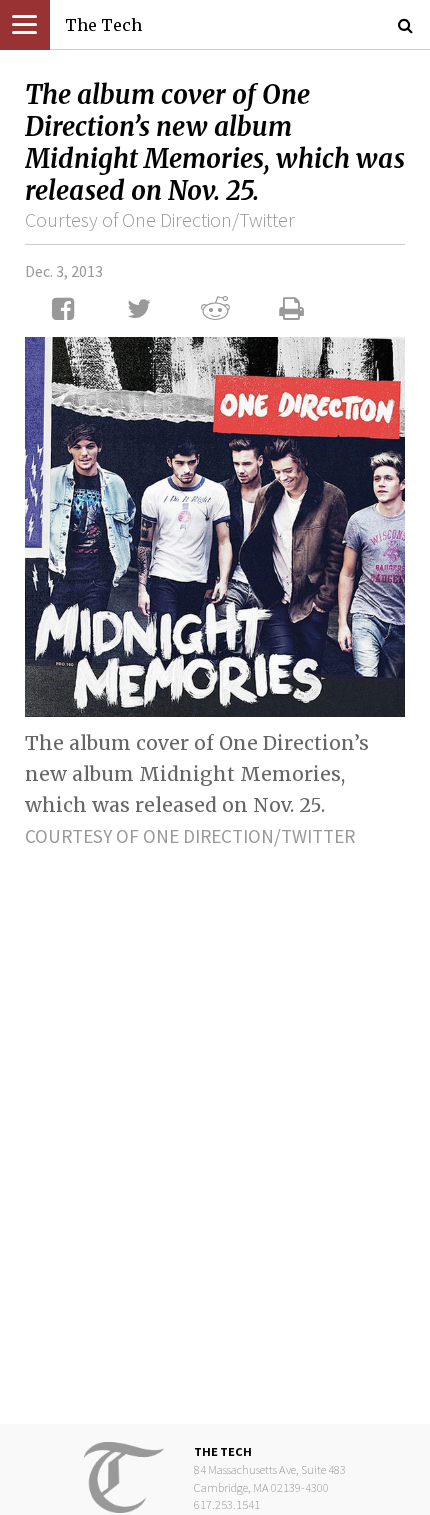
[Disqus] (215, 1120)
